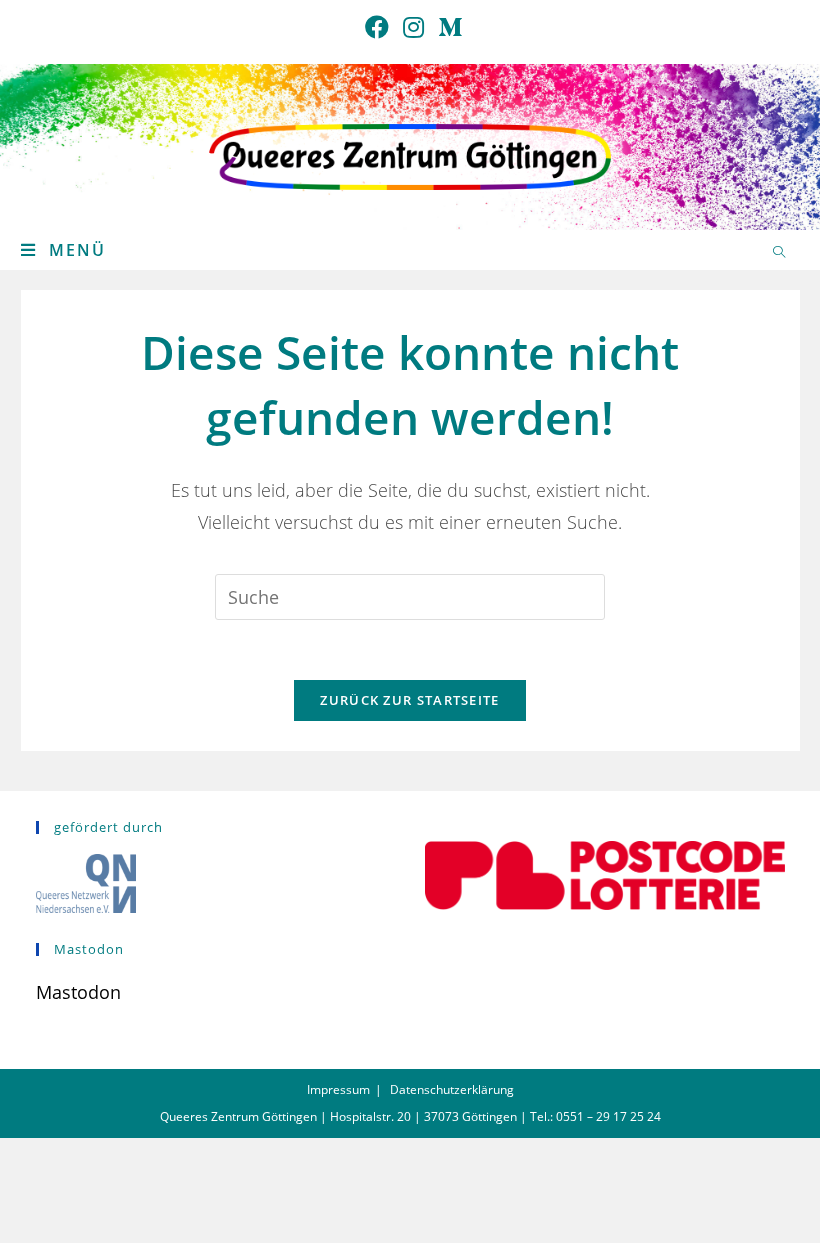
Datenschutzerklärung (452, 1089)
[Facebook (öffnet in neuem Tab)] (377, 27)
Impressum (338, 1089)
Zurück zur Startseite (409, 700)
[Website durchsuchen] (779, 253)
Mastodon (78, 992)
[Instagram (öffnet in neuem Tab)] (413, 27)
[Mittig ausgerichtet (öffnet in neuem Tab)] (446, 27)
